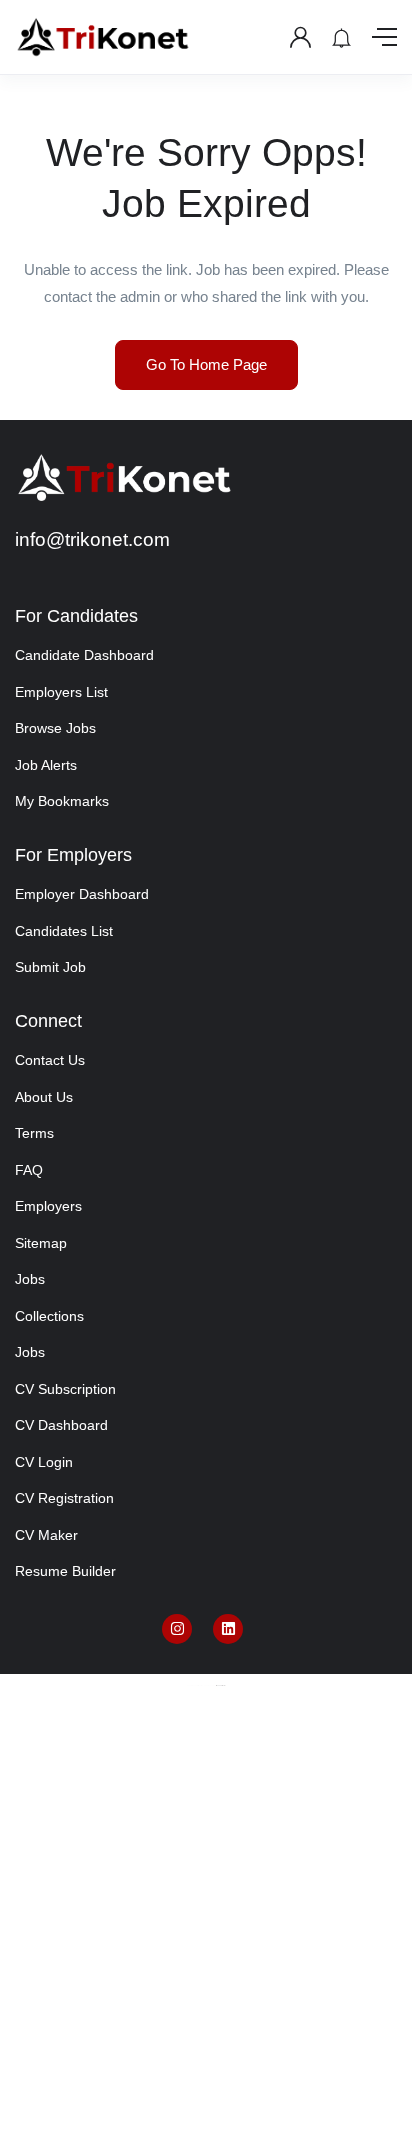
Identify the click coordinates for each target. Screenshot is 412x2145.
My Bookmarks (62, 801)
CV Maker (46, 1535)
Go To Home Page (206, 364)
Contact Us (50, 1060)
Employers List (61, 692)
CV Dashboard (61, 1425)
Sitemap (41, 1243)
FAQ (29, 1170)
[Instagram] (177, 1629)
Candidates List (64, 931)
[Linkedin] (228, 1629)
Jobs (30, 1279)
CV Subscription (65, 1389)
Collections (49, 1316)
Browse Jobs (55, 728)
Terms (34, 1133)
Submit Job (50, 967)
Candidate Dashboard (84, 655)
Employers (48, 1206)
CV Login (44, 1462)
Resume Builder (65, 1571)
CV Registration (64, 1498)
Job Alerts (46, 765)
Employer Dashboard (82, 894)
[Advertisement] (206, 1930)
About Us (44, 1097)
